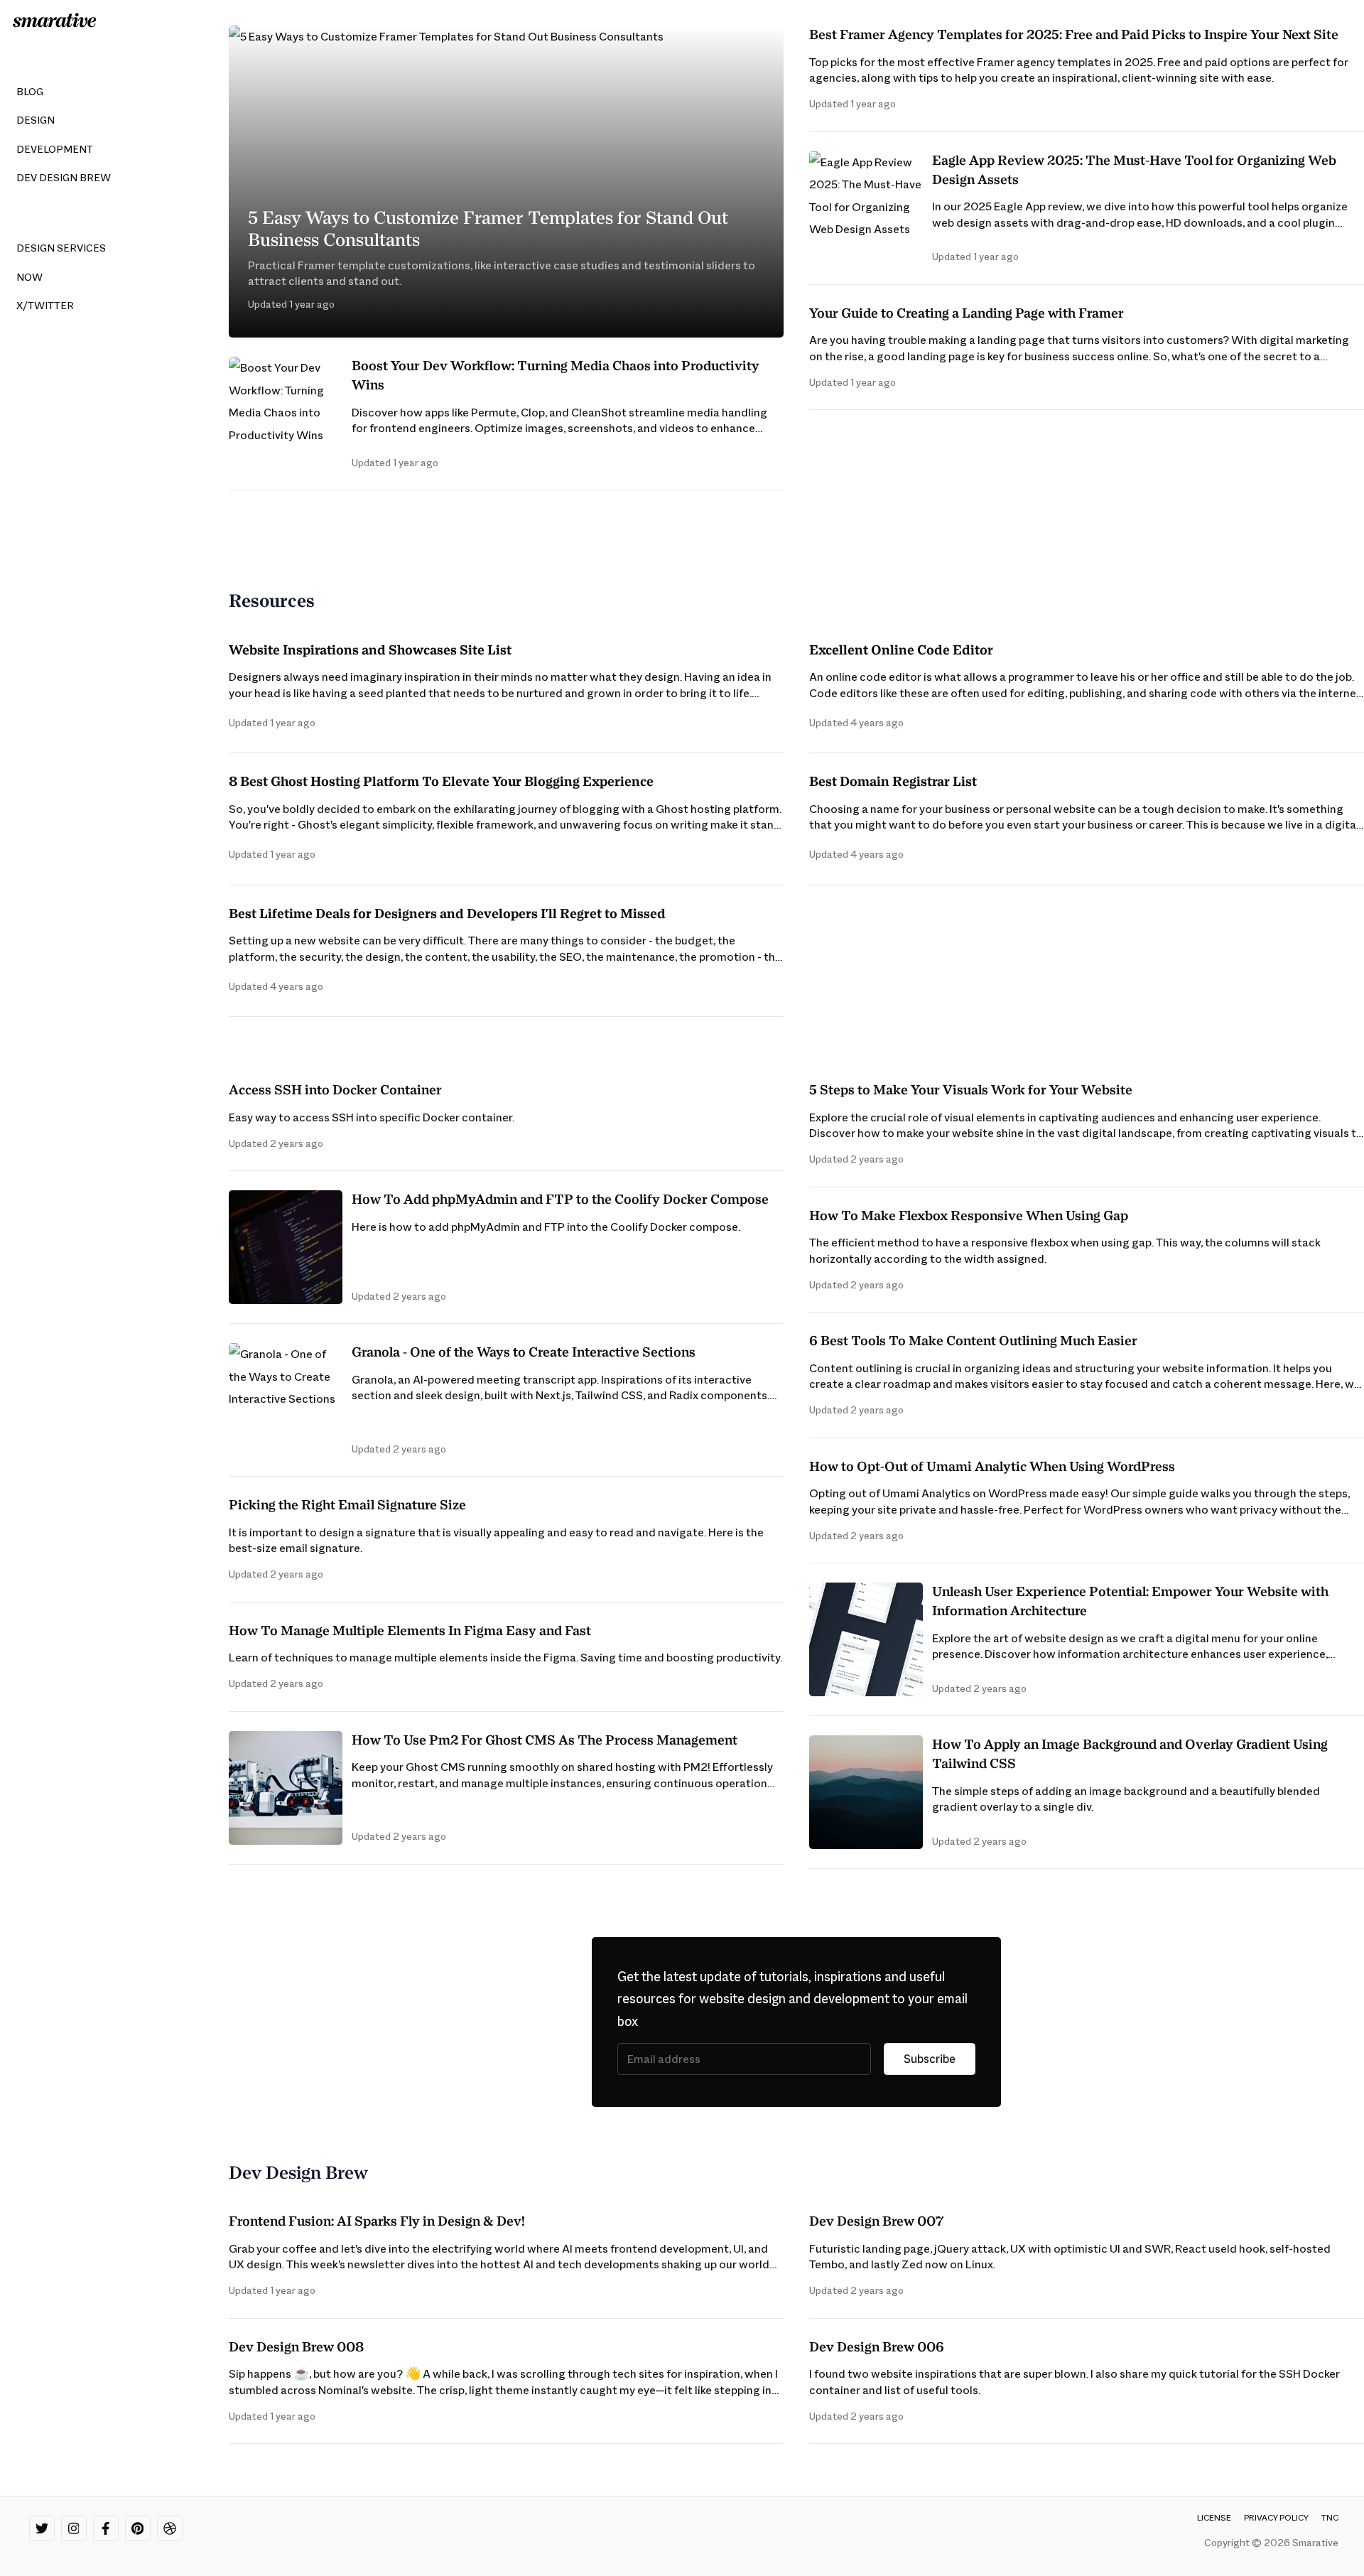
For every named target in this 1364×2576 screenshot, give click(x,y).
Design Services (61, 248)
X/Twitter (45, 306)
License (1214, 2518)
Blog (30, 92)
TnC (1330, 2518)
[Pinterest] (138, 2528)
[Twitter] (42, 2528)
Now (29, 277)
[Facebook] (106, 2528)
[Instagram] (74, 2528)
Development (55, 149)
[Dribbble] (170, 2528)
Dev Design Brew (64, 178)
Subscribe (930, 2059)
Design (36, 120)
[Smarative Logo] (55, 20)
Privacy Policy (1276, 2518)
